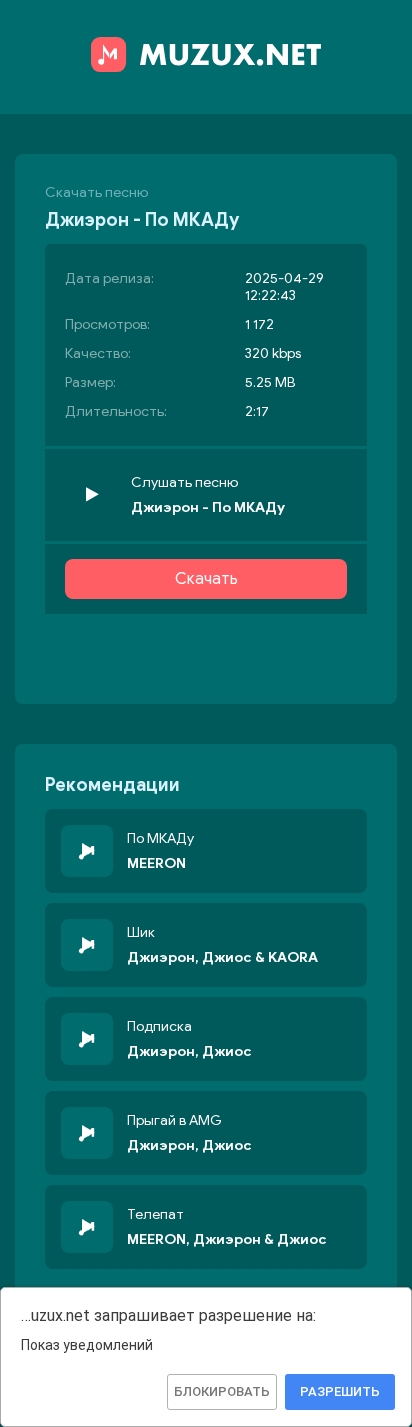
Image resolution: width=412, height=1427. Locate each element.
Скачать (206, 579)
